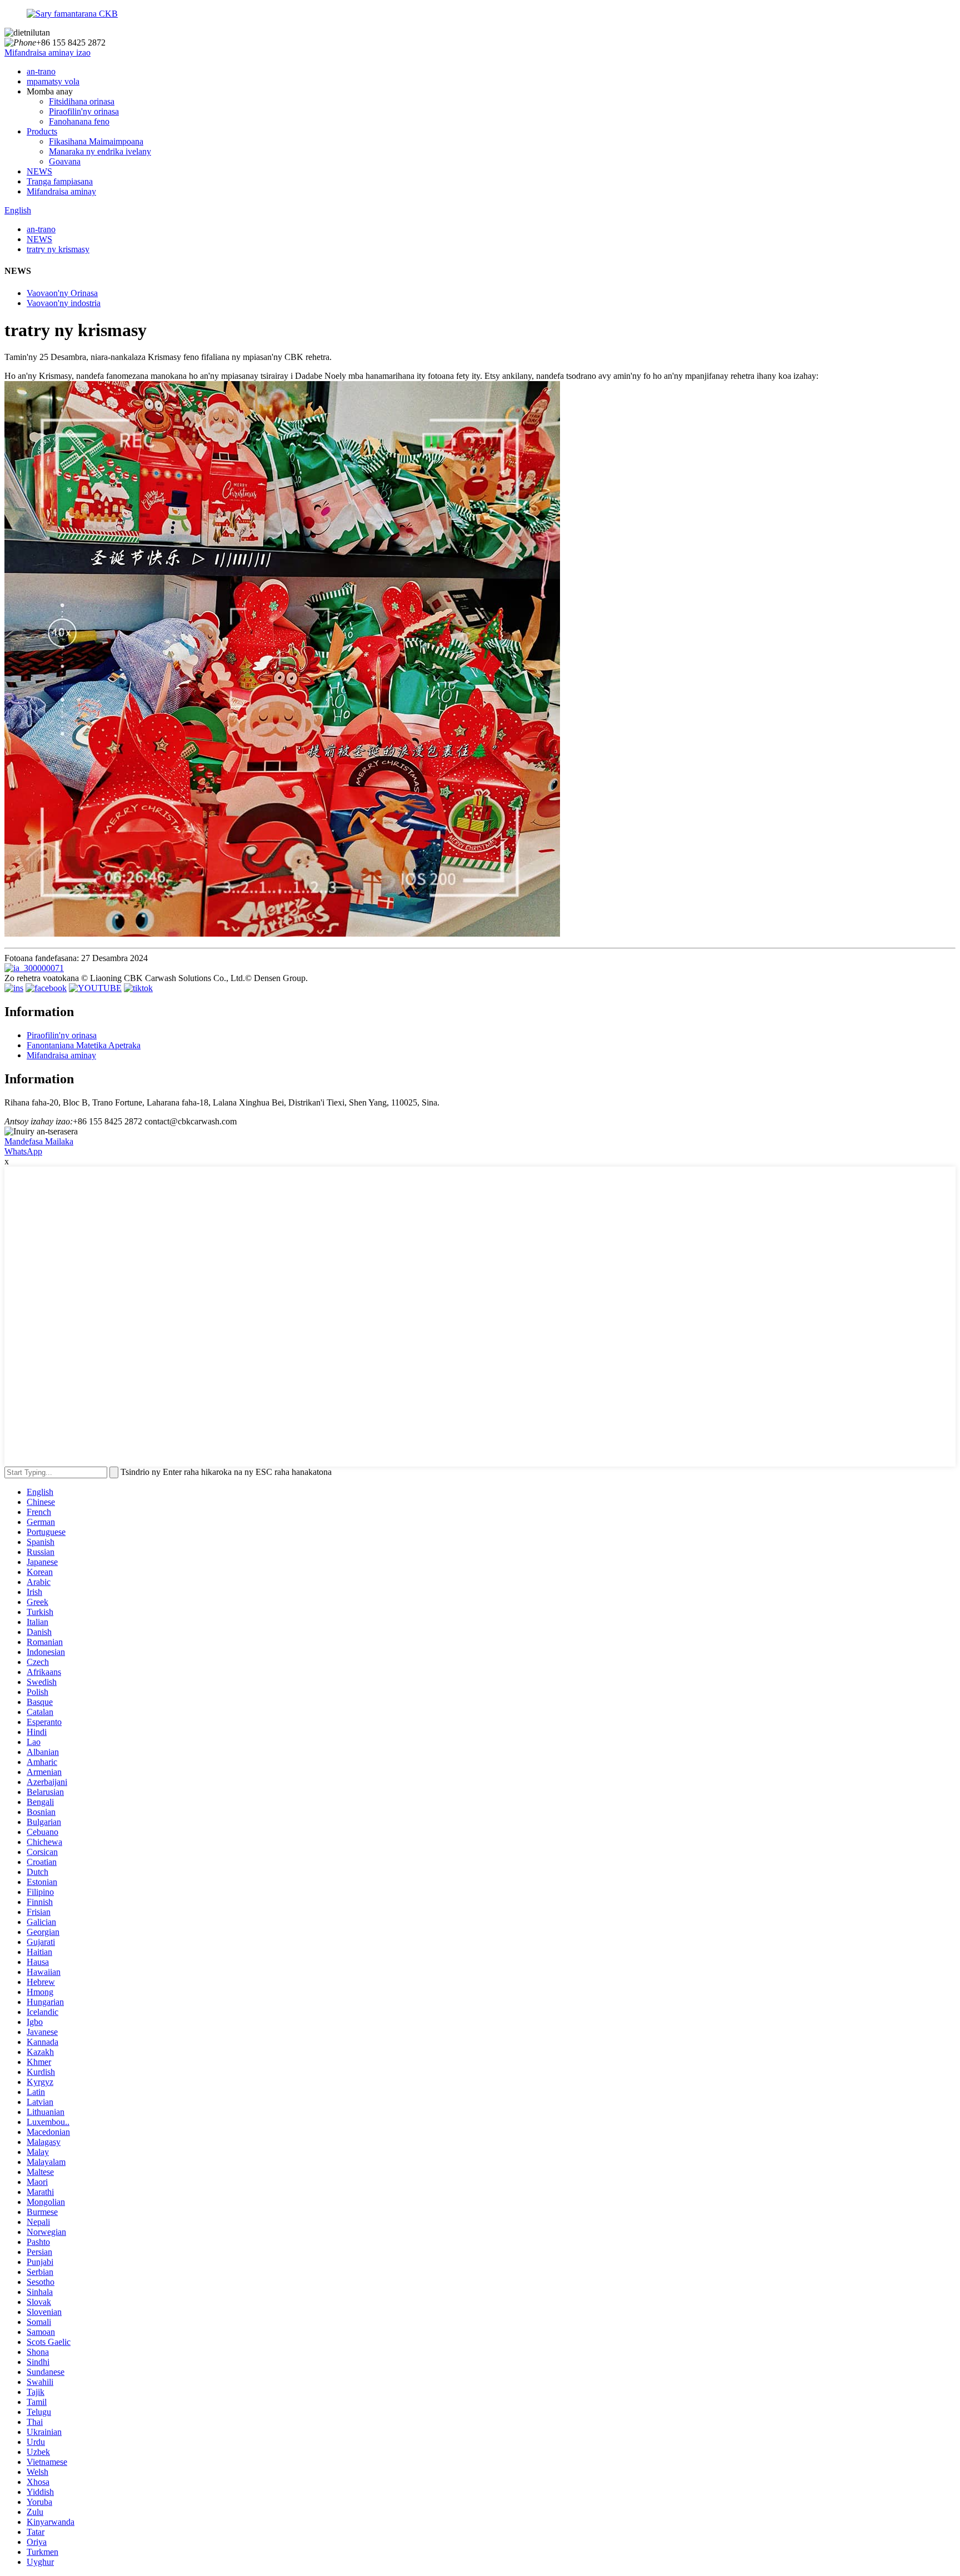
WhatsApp (23, 1151)
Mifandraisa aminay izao (47, 52)
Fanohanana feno (79, 121)
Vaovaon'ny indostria (64, 303)
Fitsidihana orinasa (82, 101)
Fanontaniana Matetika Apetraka (84, 1045)
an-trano (41, 71)
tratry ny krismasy (58, 249)
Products (42, 131)
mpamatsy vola (53, 81)
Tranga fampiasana (60, 181)
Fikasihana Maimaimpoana (96, 141)
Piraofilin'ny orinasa (84, 111)
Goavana (65, 161)
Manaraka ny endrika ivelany (100, 151)
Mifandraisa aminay (61, 191)
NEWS (39, 171)
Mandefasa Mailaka (39, 1141)
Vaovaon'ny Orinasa (62, 293)
